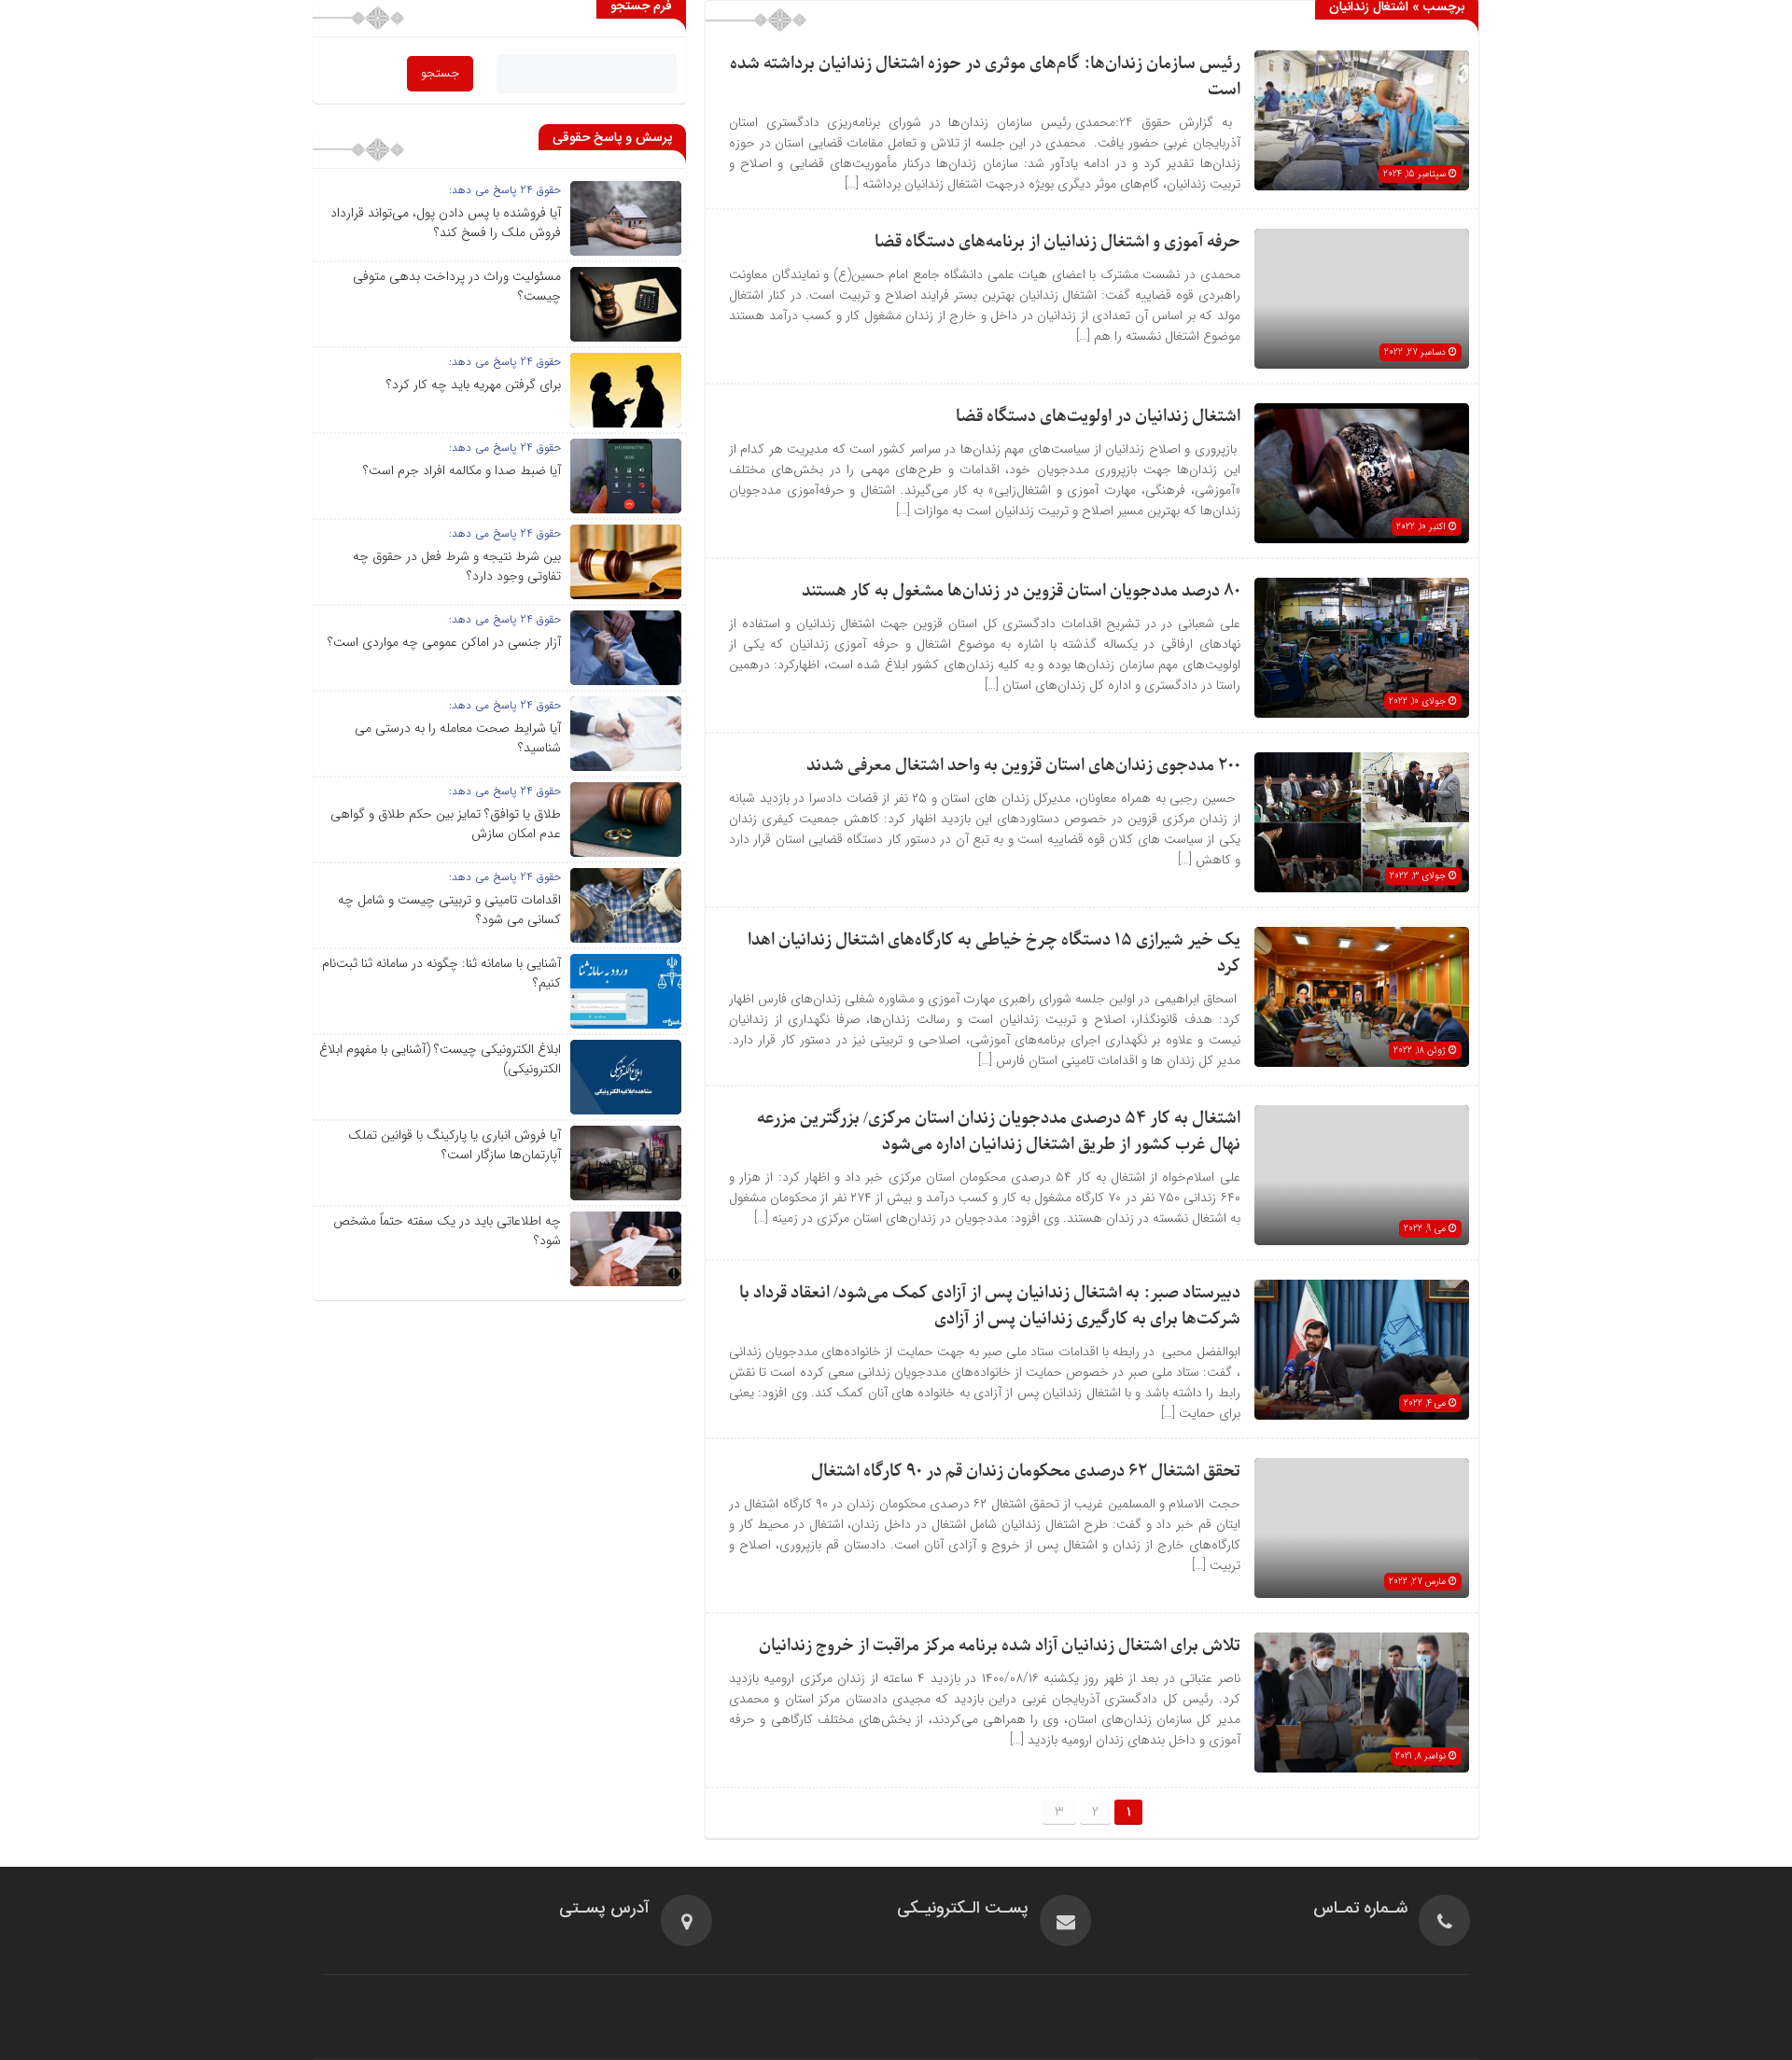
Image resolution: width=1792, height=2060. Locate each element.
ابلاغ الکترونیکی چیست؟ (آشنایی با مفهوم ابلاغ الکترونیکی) (440, 1059)
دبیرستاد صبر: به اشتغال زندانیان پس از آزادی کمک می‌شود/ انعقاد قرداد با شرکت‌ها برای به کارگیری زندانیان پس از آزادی (990, 1306)
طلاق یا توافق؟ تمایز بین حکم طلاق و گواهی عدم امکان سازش (446, 824)
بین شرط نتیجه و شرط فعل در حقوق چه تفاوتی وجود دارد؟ (457, 566)
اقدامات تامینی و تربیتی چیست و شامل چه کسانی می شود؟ (449, 910)
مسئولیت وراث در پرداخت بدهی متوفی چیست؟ (457, 286)
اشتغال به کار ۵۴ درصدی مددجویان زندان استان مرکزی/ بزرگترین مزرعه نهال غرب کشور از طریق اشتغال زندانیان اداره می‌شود (999, 1132)
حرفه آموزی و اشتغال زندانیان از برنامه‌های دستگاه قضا (1057, 242)
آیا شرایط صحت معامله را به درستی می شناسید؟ (458, 738)
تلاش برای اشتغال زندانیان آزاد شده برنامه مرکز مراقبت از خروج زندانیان (1000, 1646)
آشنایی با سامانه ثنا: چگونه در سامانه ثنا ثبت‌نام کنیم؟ (441, 973)
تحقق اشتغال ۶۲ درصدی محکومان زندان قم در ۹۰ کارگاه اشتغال (1026, 1471)
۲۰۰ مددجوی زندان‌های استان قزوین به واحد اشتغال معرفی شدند (1023, 766)
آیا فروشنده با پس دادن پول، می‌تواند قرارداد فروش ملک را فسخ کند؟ (446, 223)
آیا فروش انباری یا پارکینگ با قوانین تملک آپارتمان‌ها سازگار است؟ (455, 1145)
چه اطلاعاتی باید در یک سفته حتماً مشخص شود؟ (447, 1231)
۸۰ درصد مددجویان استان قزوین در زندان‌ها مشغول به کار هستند (1021, 591)
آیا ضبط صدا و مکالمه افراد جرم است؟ (462, 470)
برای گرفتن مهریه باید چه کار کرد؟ (474, 385)
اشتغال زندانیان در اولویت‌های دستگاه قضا (1098, 417)
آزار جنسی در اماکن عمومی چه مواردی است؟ (444, 642)
